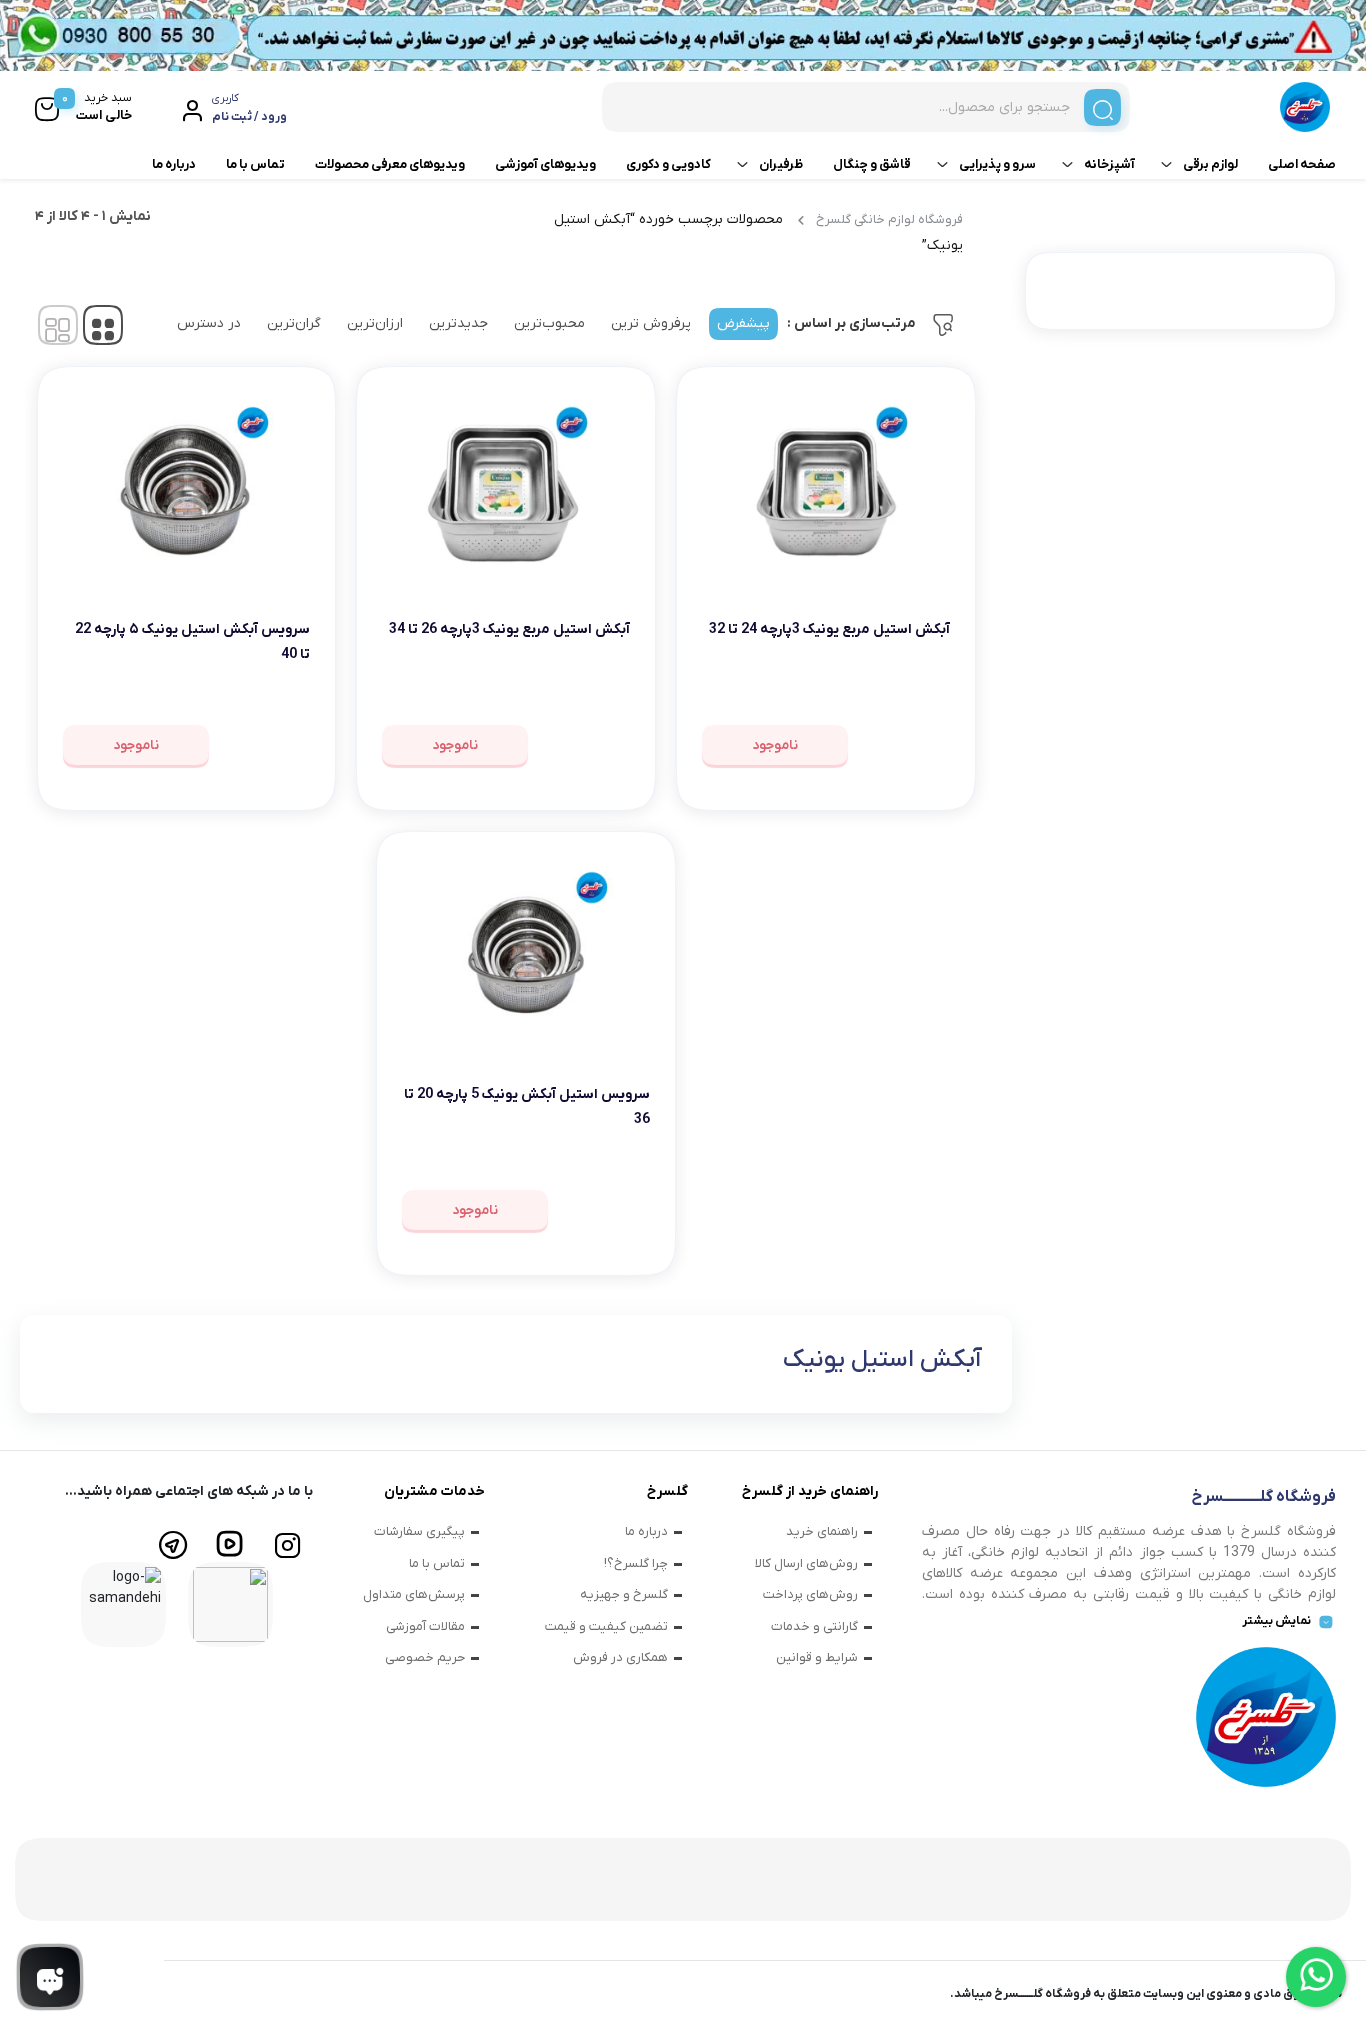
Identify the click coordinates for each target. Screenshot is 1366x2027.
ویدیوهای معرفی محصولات (390, 164)
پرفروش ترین (651, 323)
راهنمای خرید (822, 1531)
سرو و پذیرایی (997, 164)
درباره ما (174, 164)
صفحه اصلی (1302, 164)
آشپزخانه (1109, 164)
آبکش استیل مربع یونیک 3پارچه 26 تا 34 (509, 629)
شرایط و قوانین (817, 1657)
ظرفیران (781, 164)
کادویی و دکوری (668, 164)
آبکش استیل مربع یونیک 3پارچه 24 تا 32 (829, 629)
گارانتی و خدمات (814, 1626)
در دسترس (209, 323)
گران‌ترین (294, 323)
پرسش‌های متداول (414, 1594)
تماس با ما (255, 164)
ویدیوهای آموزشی (545, 164)
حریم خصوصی (425, 1657)
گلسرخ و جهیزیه (624, 1594)
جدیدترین (458, 323)
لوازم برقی (1210, 164)
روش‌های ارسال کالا (806, 1563)
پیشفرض (743, 323)
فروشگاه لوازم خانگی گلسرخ (889, 219)
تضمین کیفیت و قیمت (606, 1626)
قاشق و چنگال (872, 164)
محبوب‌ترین (549, 323)
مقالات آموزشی (425, 1626)
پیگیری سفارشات (419, 1531)
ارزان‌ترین (375, 323)
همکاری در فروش (620, 1657)
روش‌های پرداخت (810, 1594)
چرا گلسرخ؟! (636, 1563)
